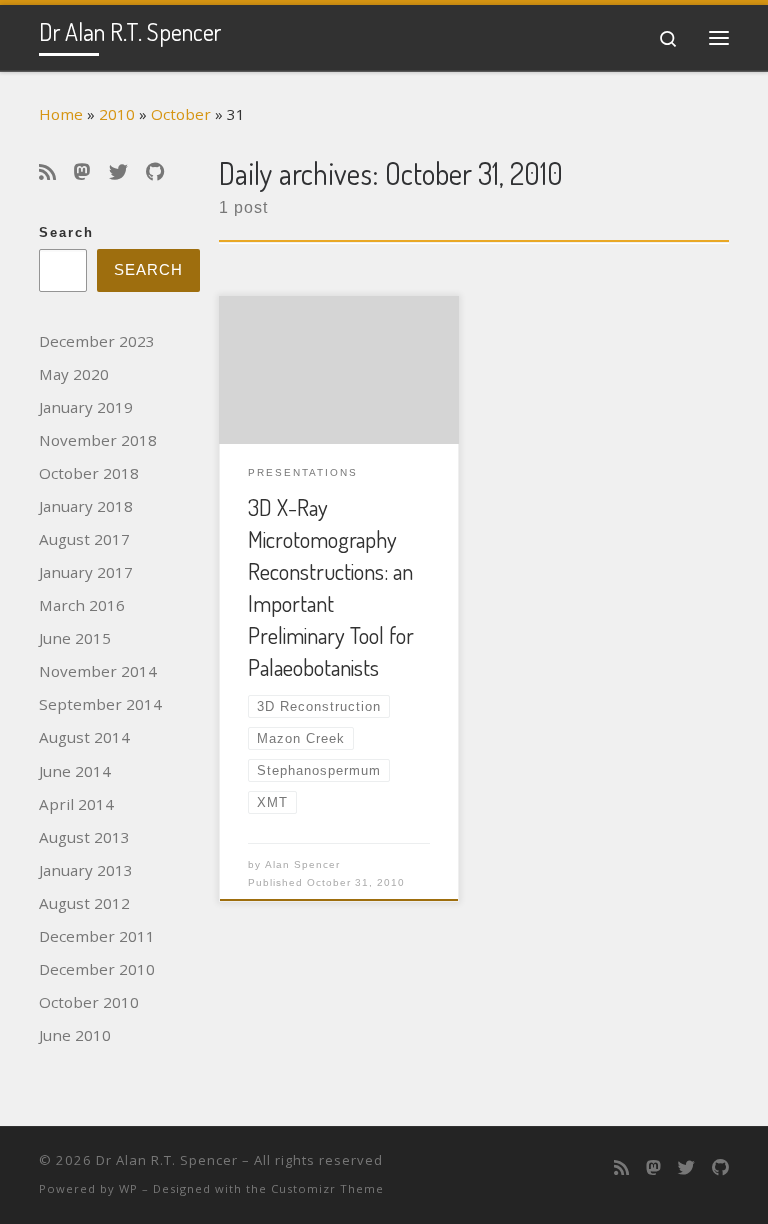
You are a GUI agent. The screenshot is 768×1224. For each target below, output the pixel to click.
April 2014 (76, 804)
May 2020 (74, 374)
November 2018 (98, 440)
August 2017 (84, 539)
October (181, 114)
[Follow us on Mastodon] (82, 172)
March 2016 (82, 605)
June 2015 (75, 638)
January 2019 (86, 407)
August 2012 (84, 903)
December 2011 (97, 936)
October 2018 (89, 473)
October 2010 (89, 1002)
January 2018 (86, 506)
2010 (117, 114)
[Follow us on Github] (155, 172)
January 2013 (86, 870)
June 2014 (75, 771)
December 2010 (97, 969)
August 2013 (84, 837)
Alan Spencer (302, 864)
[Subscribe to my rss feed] (47, 172)
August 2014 (84, 737)
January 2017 (86, 572)
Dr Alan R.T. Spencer (167, 1160)
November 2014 (98, 671)
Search (66, 233)
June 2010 (75, 1035)
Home (61, 114)
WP (128, 1188)
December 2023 (97, 341)
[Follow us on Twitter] (118, 172)
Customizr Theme (327, 1188)
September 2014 (100, 704)
